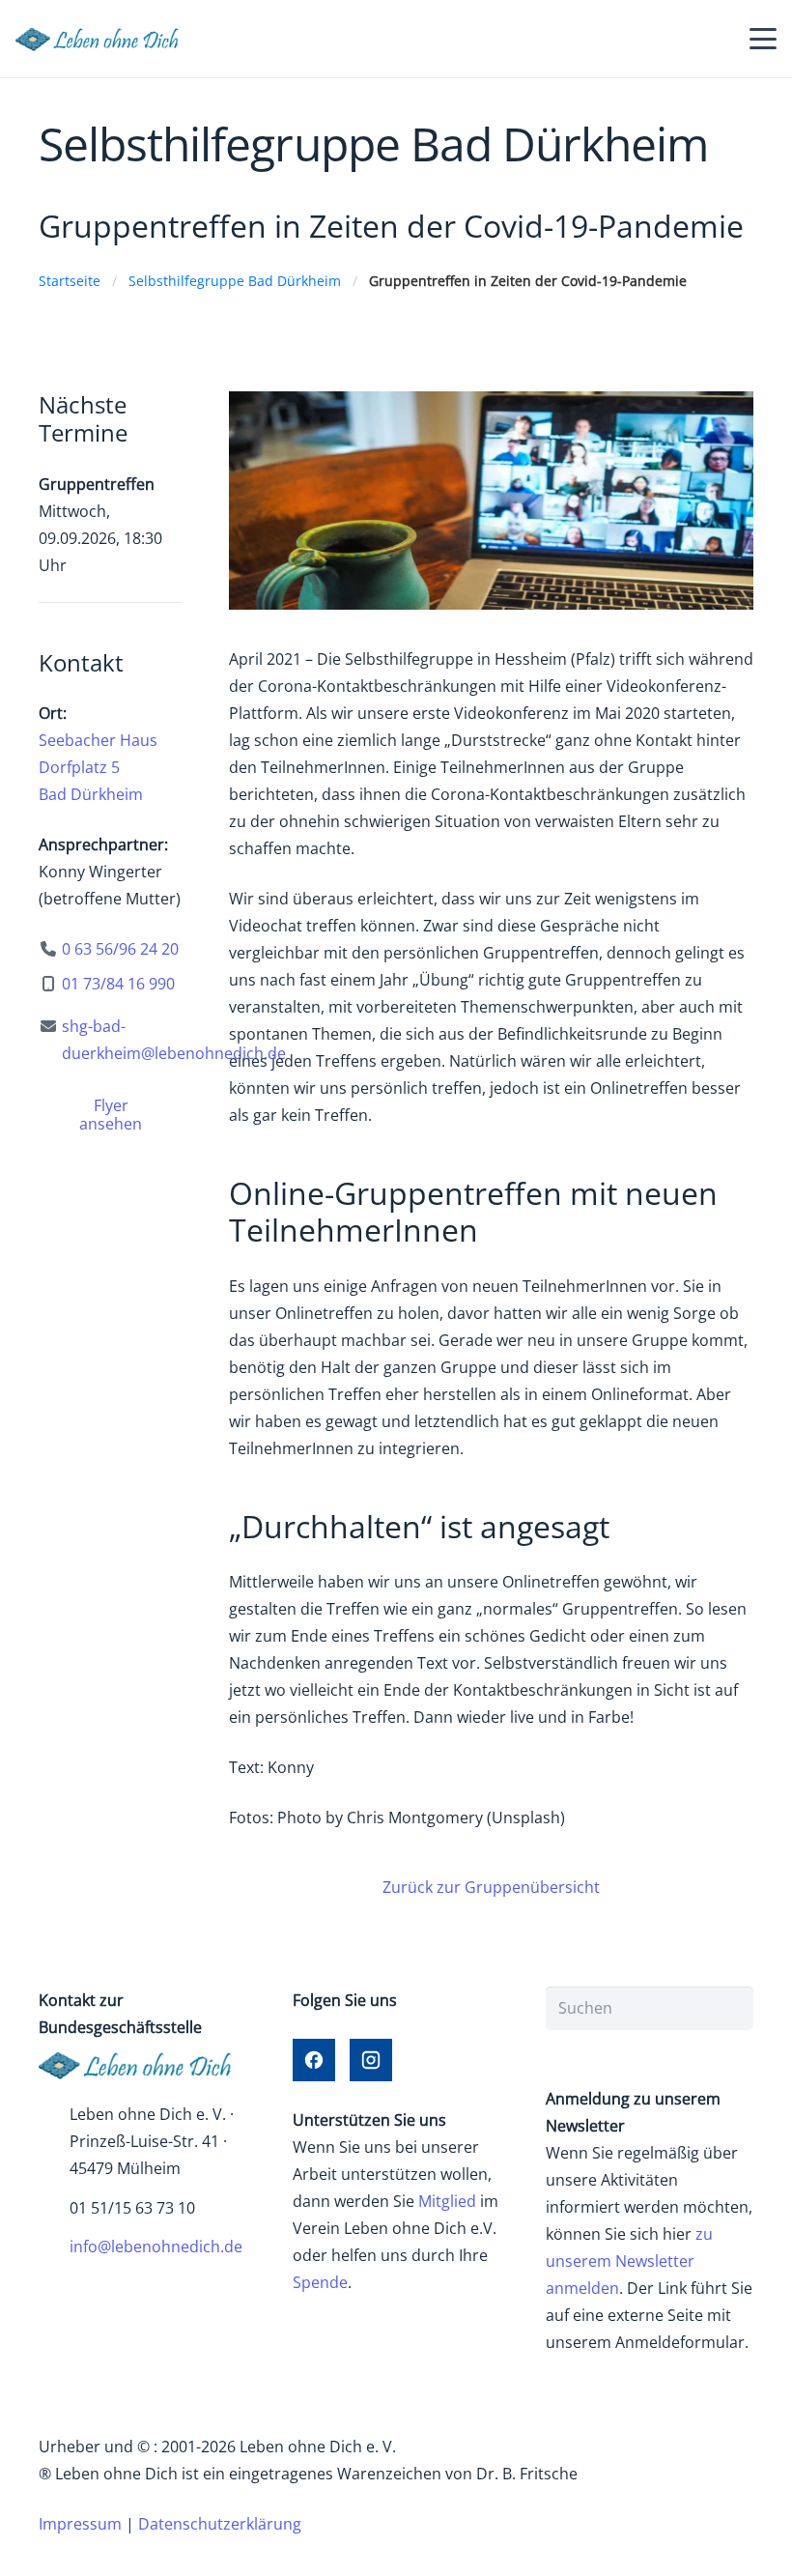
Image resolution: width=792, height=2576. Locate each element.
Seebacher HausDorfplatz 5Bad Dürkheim (98, 767)
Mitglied (447, 2201)
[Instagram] (371, 2060)
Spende (320, 2282)
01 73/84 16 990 (118, 984)
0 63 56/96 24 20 (120, 949)
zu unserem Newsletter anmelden (629, 2261)
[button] (763, 39)
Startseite (70, 281)
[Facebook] (314, 2060)
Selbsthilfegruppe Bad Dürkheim (235, 281)
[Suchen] (732, 2008)
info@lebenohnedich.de (156, 2247)
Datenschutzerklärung (220, 2524)
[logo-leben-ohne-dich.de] (103, 39)
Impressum (80, 2524)
